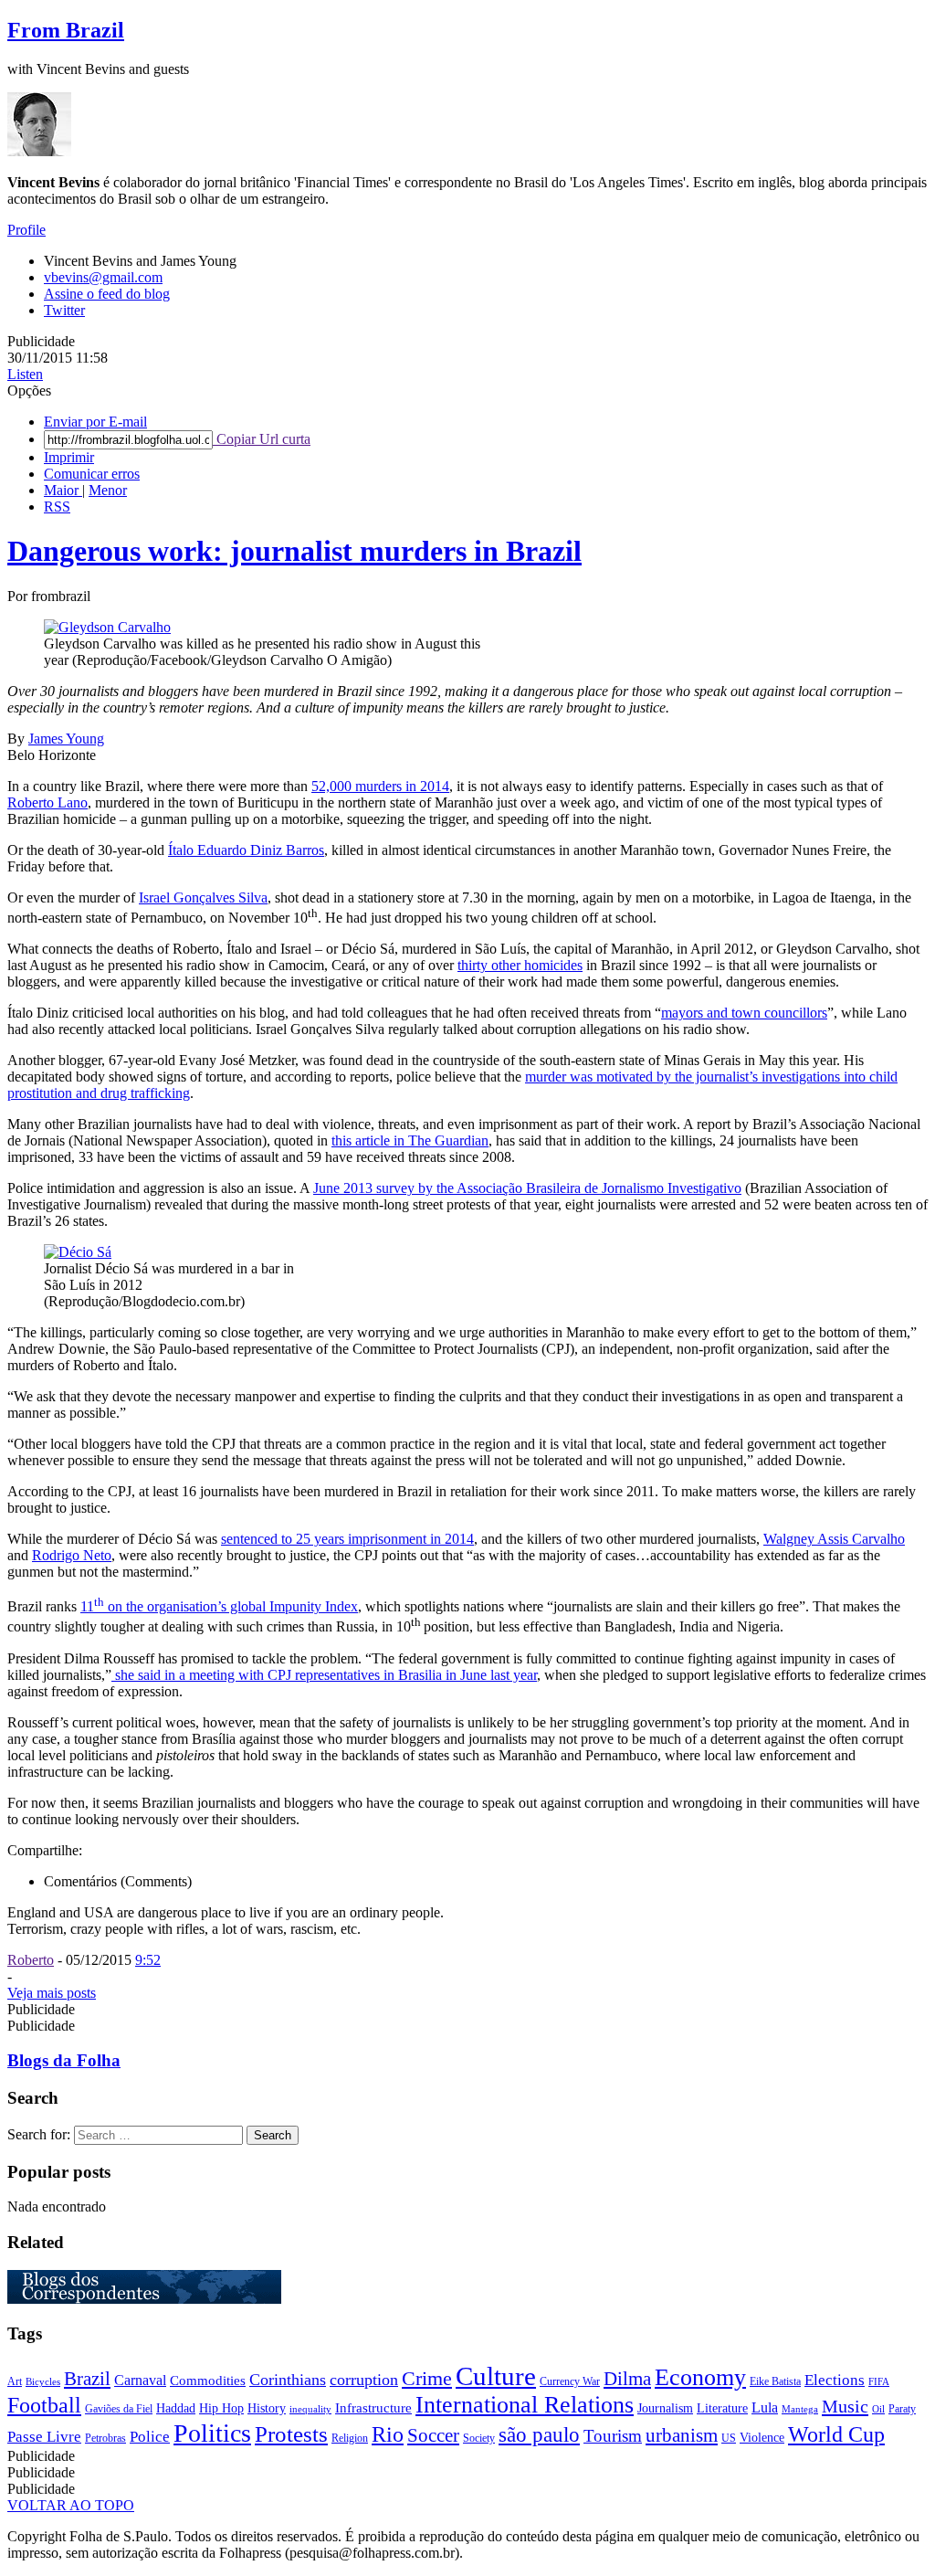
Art (15, 2381)
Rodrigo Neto (72, 1555)
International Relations (525, 2405)
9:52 (148, 1960)
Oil (878, 2409)
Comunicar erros (92, 474)
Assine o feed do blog (107, 294)
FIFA (879, 2382)
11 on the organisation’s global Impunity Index (219, 1606)
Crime (427, 2378)
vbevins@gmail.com (103, 277)
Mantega (800, 2409)
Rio (388, 2434)
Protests (291, 2434)
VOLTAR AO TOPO (71, 2505)
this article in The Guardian (410, 1140)
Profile (26, 230)
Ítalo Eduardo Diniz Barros (246, 850)
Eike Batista (775, 2381)
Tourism (613, 2436)
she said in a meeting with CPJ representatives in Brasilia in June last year (324, 1675)
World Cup (836, 2434)
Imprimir (69, 457)
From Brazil (66, 30)
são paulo (539, 2435)
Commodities (208, 2381)
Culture (496, 2376)
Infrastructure (373, 2408)
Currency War (570, 2381)
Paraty (902, 2409)
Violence (762, 2438)
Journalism (665, 2408)
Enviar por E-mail (95, 422)
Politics (212, 2433)
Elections (835, 2380)
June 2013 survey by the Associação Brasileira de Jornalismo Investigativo (527, 1188)
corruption (364, 2380)
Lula (765, 2407)
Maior (63, 490)
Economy (700, 2377)
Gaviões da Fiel (119, 2409)
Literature (722, 2408)
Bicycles (43, 2382)
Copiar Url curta (262, 439)
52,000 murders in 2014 (380, 786)
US (729, 2438)
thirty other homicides (520, 965)
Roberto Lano (47, 802)
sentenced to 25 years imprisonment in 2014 (347, 1539)
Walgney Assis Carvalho (834, 1539)
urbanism (682, 2435)
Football (44, 2405)
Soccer (433, 2435)
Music (845, 2406)
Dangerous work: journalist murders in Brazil (294, 551)
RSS (57, 507)
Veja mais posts (52, 1993)
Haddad (176, 2408)
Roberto (31, 1960)
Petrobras (105, 2438)
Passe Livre (44, 2437)
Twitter (64, 310)
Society (479, 2438)
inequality (310, 2409)
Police (150, 2437)
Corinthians (288, 2380)
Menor (108, 490)
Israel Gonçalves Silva (203, 897)
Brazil (87, 2379)
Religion (350, 2438)
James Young (66, 739)
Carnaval (140, 2380)
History (267, 2408)
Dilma (627, 2379)
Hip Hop (221, 2408)
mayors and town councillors (744, 1013)
